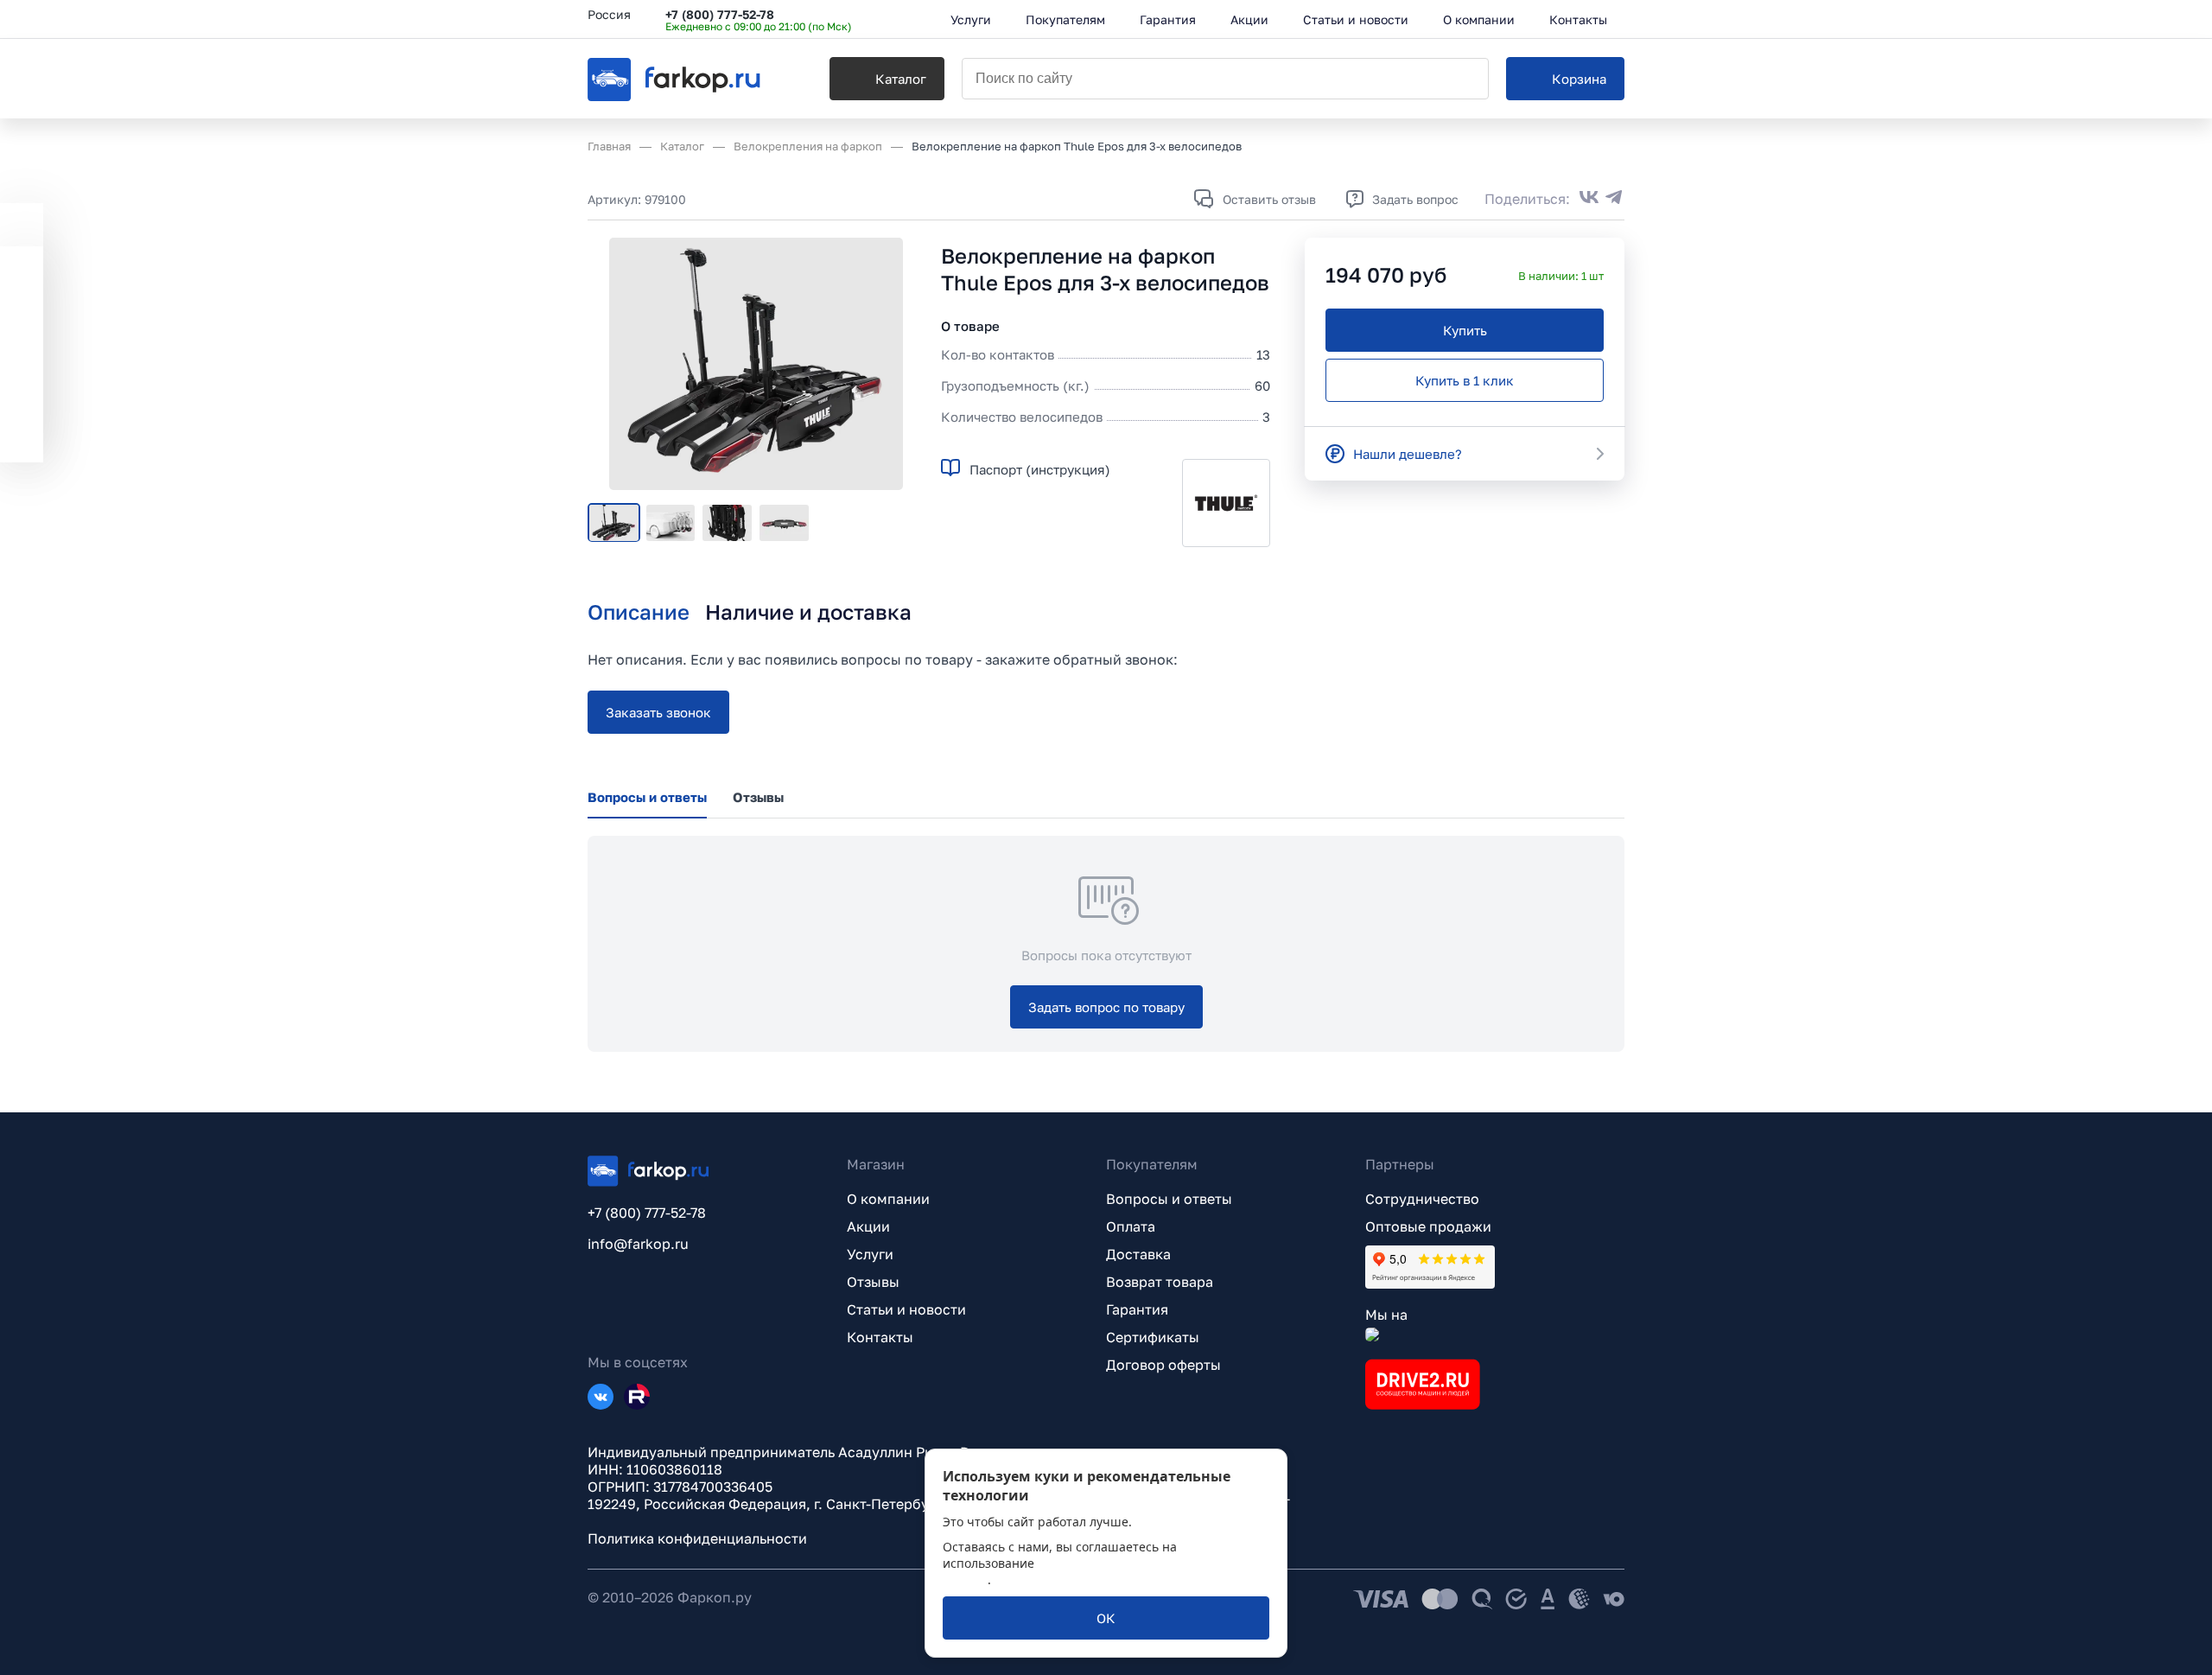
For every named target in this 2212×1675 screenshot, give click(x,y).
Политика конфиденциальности (697, 1538)
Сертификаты (1153, 1337)
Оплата (1131, 1226)
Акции (868, 1226)
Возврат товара (1160, 1282)
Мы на (1386, 1315)
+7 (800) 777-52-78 (720, 14)
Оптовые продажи (1428, 1226)
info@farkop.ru (638, 1244)
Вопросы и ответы (1169, 1199)
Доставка (1138, 1254)
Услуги (870, 1254)
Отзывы (873, 1282)
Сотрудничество (1422, 1199)
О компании (888, 1199)
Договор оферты (1163, 1365)
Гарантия (1137, 1309)
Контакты (880, 1337)
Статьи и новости (906, 1309)
